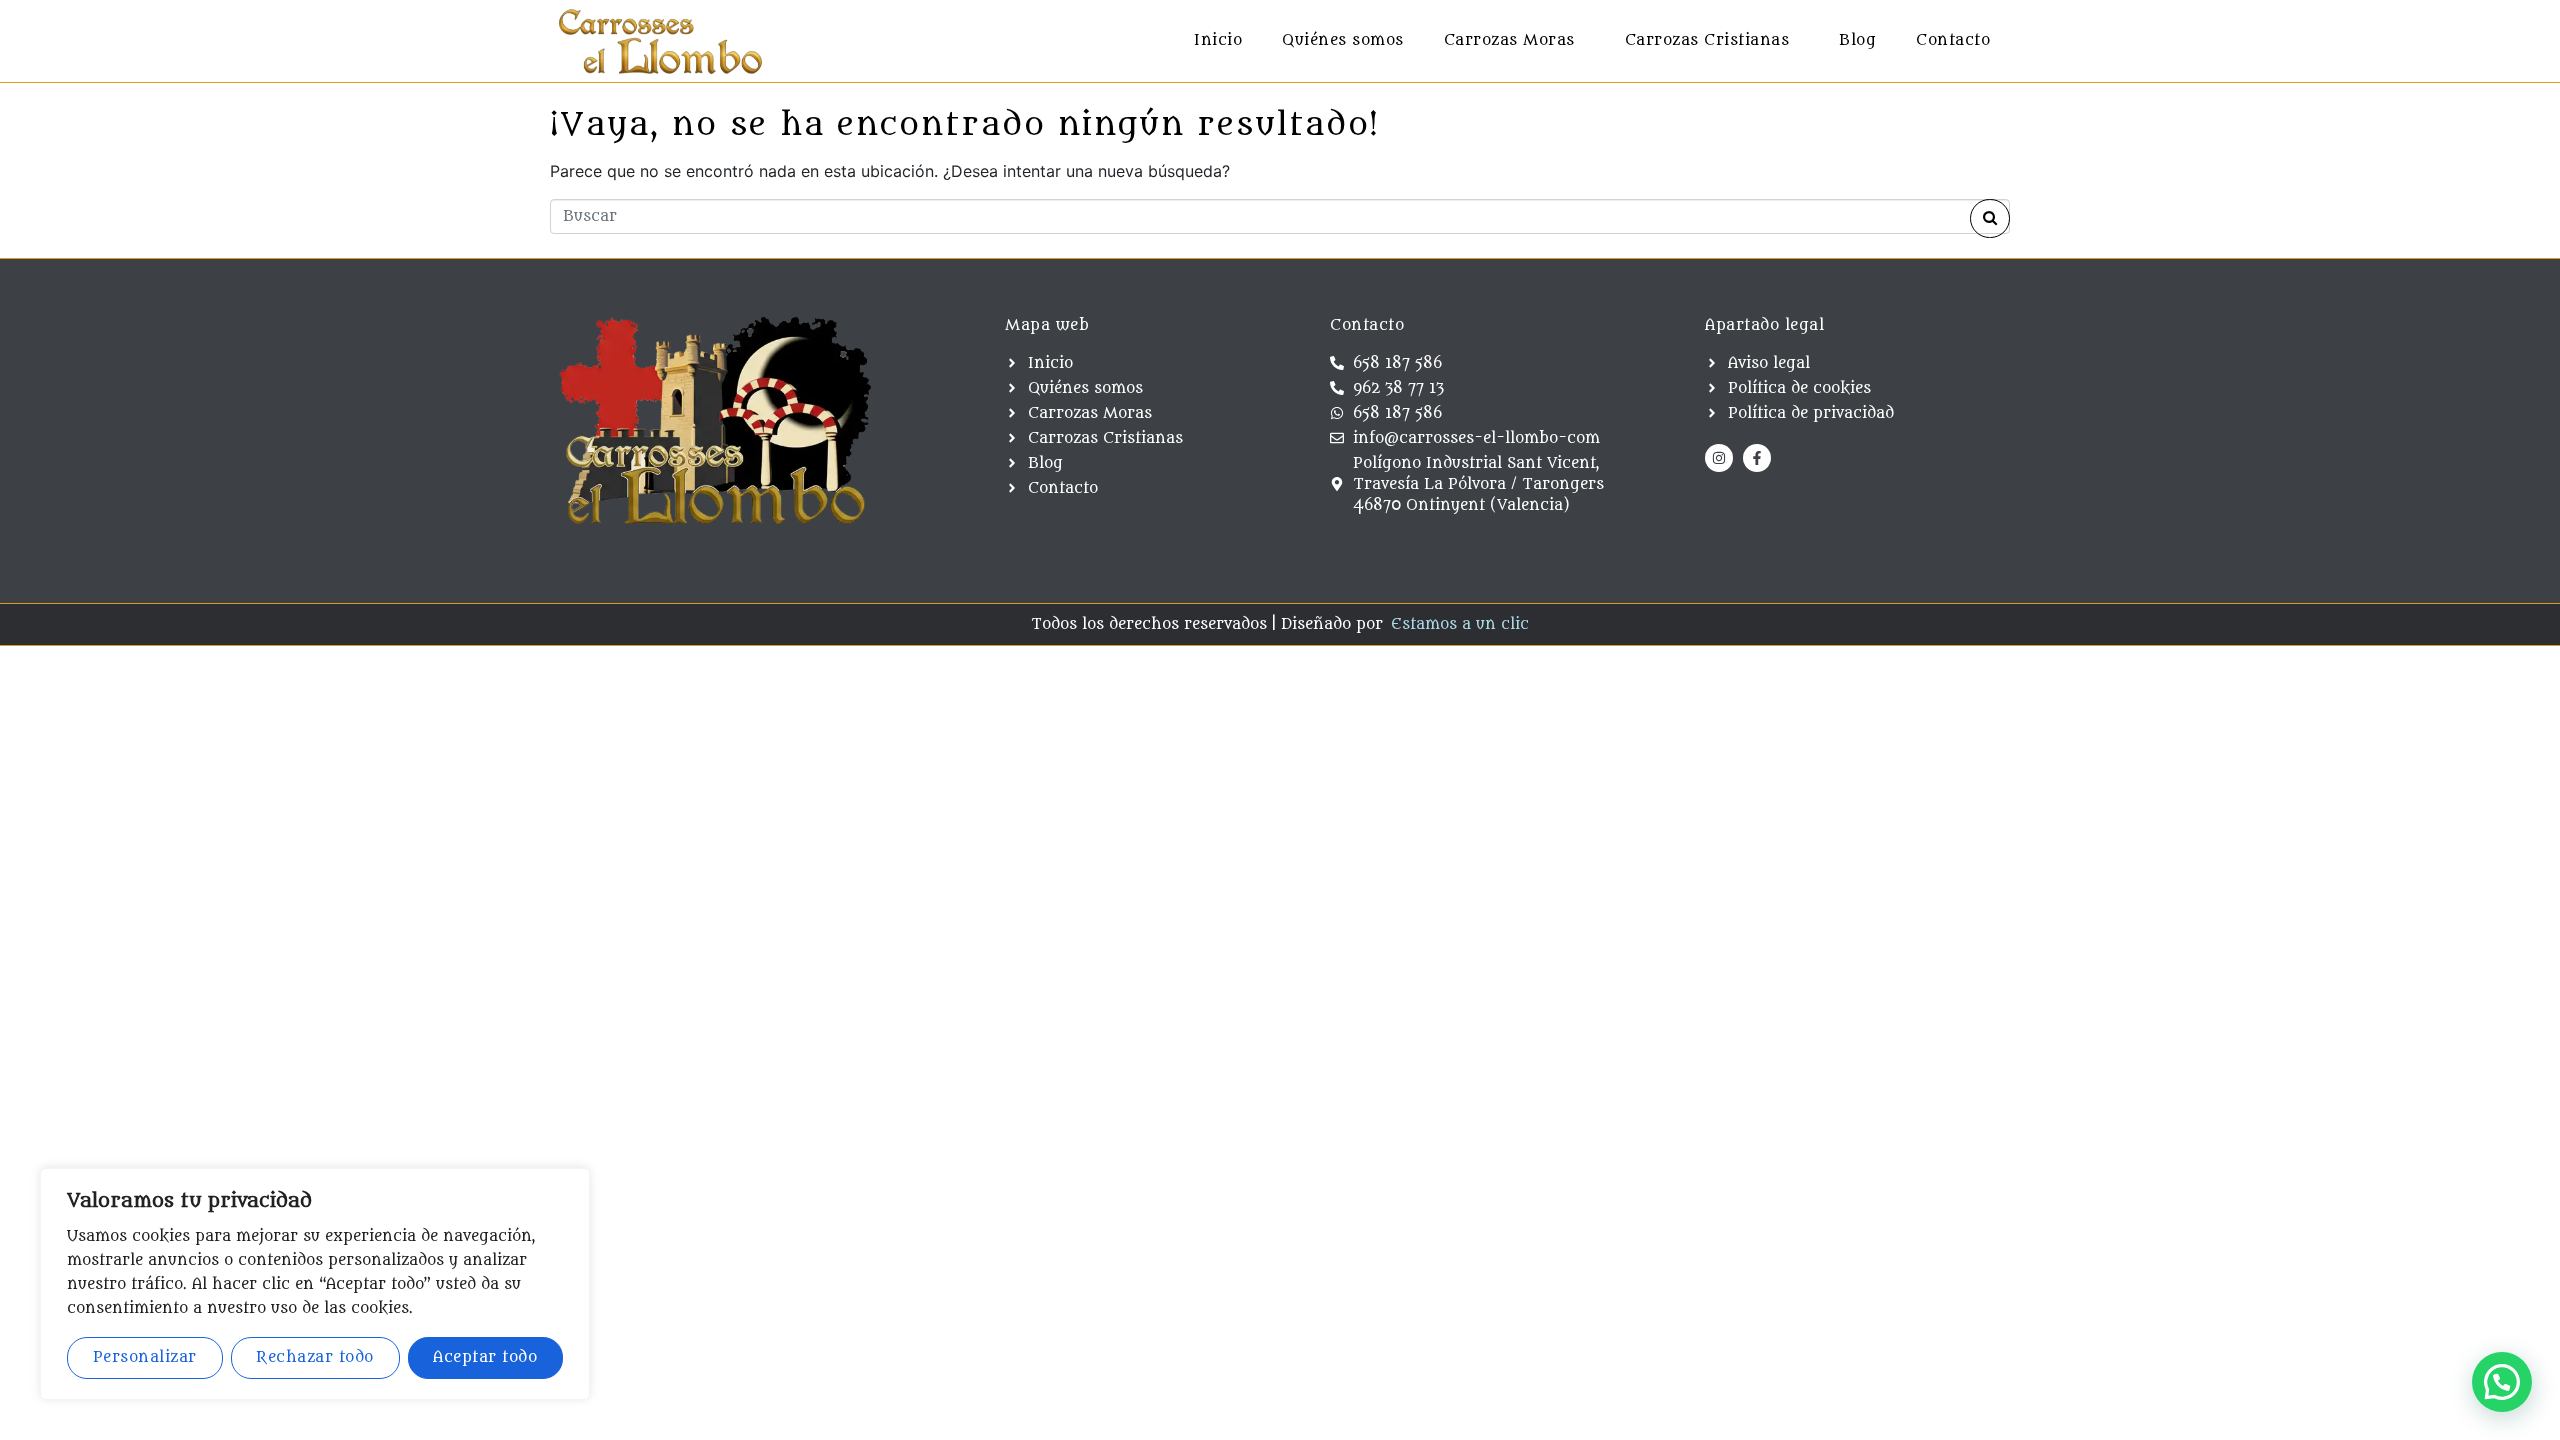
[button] (2502, 1382)
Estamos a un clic (1460, 624)
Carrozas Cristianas (1707, 40)
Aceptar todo (485, 1357)
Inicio (1218, 40)
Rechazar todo (315, 1357)
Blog (1857, 40)
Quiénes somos (1343, 40)
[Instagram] (1719, 458)
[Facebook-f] (1757, 458)
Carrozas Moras (1509, 40)
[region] (315, 1284)
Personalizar (145, 1357)
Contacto (1953, 40)
